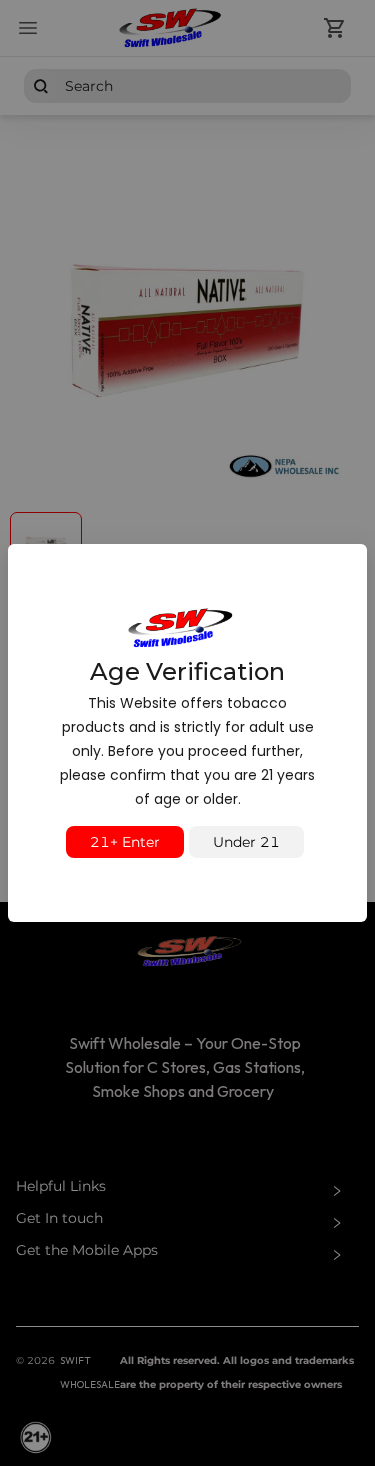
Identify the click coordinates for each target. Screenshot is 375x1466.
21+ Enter (125, 842)
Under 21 (246, 842)
